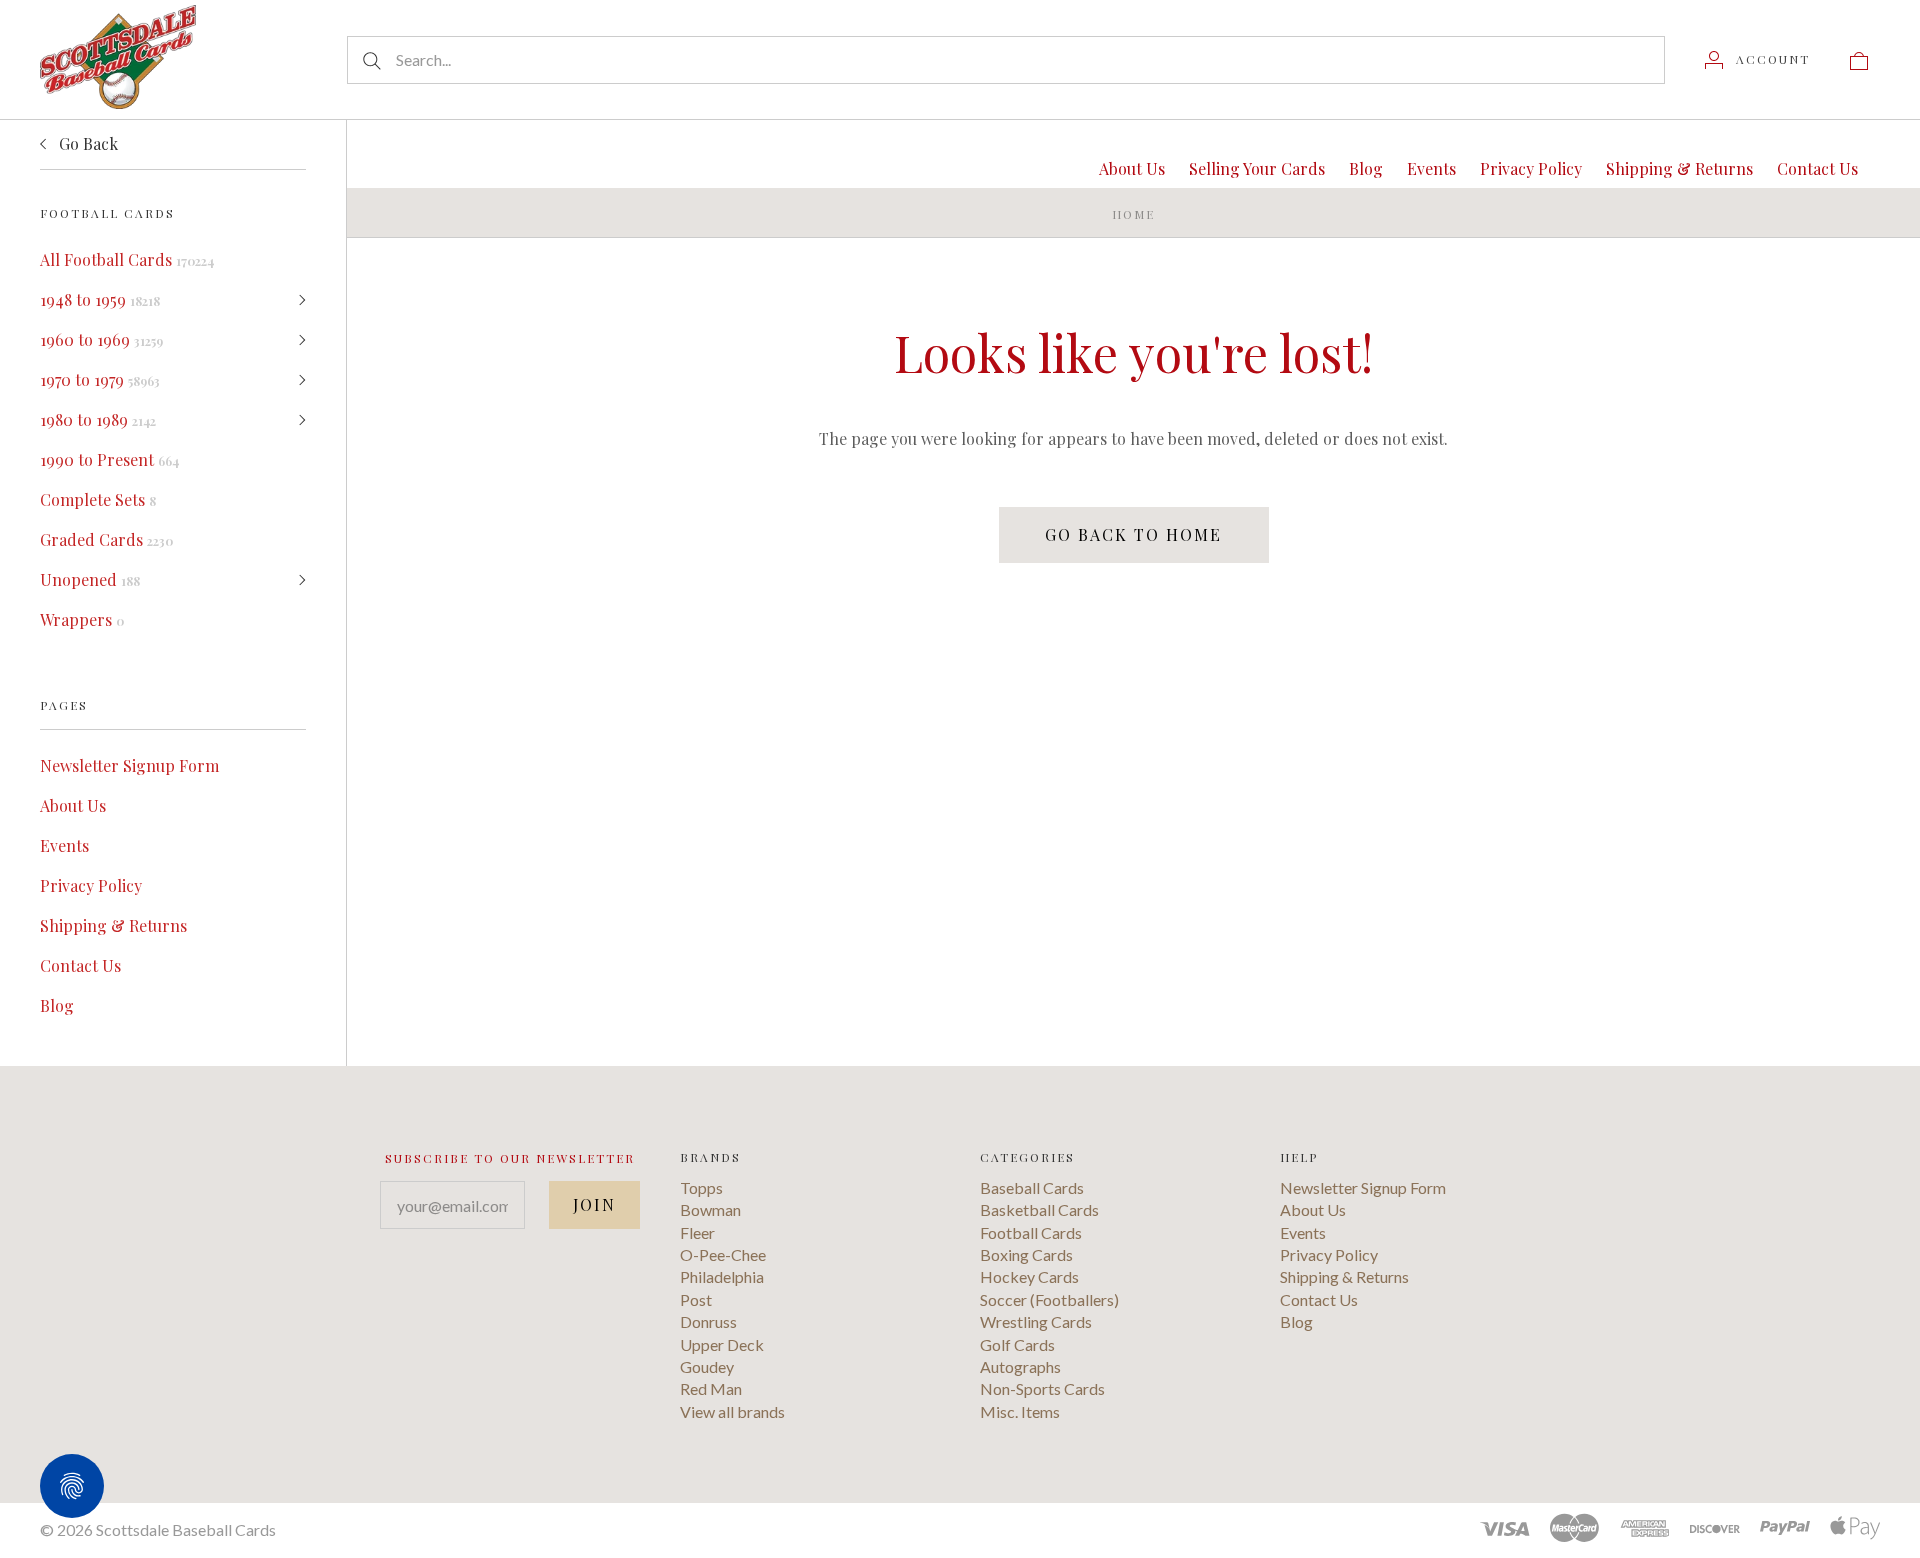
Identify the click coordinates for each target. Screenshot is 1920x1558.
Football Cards (1031, 1232)
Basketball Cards (1039, 1209)
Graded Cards (106, 539)
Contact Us (80, 965)
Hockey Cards (1029, 1276)
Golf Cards (1017, 1344)
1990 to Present (109, 459)
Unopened (90, 579)
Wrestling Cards (1036, 1321)
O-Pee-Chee (723, 1254)
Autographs (1020, 1366)
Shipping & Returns (113, 925)
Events (64, 845)
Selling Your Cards (1257, 168)
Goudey (707, 1366)
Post (696, 1299)
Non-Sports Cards (1042, 1388)
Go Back (86, 143)
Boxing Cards (1026, 1254)
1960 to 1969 (101, 339)
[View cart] (1859, 59)
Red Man (711, 1388)
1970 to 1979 (100, 379)
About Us (73, 805)
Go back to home (1133, 534)
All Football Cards (127, 259)
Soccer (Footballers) (1049, 1299)
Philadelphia (722, 1276)
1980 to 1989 (98, 419)
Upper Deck (722, 1344)
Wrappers (82, 619)
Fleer (697, 1232)
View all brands (732, 1411)
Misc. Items (1020, 1411)
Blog (57, 1005)
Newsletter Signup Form (129, 765)
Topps (701, 1187)
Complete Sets (98, 499)
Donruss (708, 1321)
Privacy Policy (91, 885)
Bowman (710, 1209)
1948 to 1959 (100, 299)
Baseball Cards (1032, 1187)
